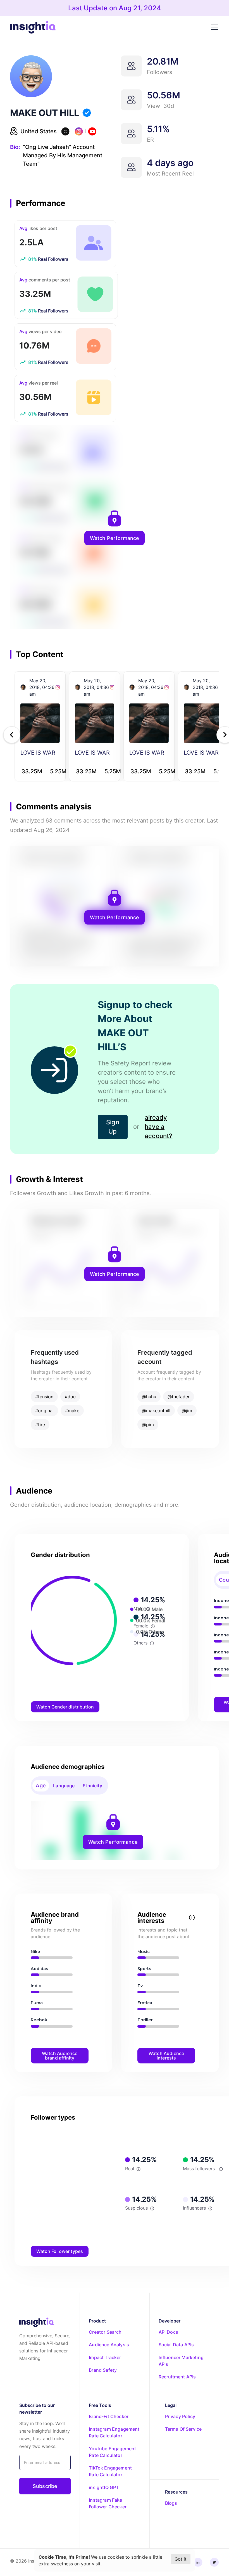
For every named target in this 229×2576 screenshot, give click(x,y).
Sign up (113, 1127)
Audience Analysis (109, 2345)
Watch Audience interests (166, 2056)
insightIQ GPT (104, 2487)
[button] (213, 27)
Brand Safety (103, 2370)
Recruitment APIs (177, 2377)
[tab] (41, 1786)
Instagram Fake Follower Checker (108, 2503)
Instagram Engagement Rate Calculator (114, 2432)
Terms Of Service (183, 2429)
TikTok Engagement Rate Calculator (110, 2471)
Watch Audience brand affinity (60, 2056)
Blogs (171, 2503)
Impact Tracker (105, 2357)
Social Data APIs (176, 2345)
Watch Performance (115, 538)
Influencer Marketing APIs (181, 2361)
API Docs (168, 2332)
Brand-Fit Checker (109, 2416)
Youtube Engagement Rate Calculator (112, 2452)
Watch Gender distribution (65, 1707)
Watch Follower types (60, 2251)
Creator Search (105, 2332)
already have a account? (158, 1127)
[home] (33, 27)
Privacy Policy (180, 2416)
